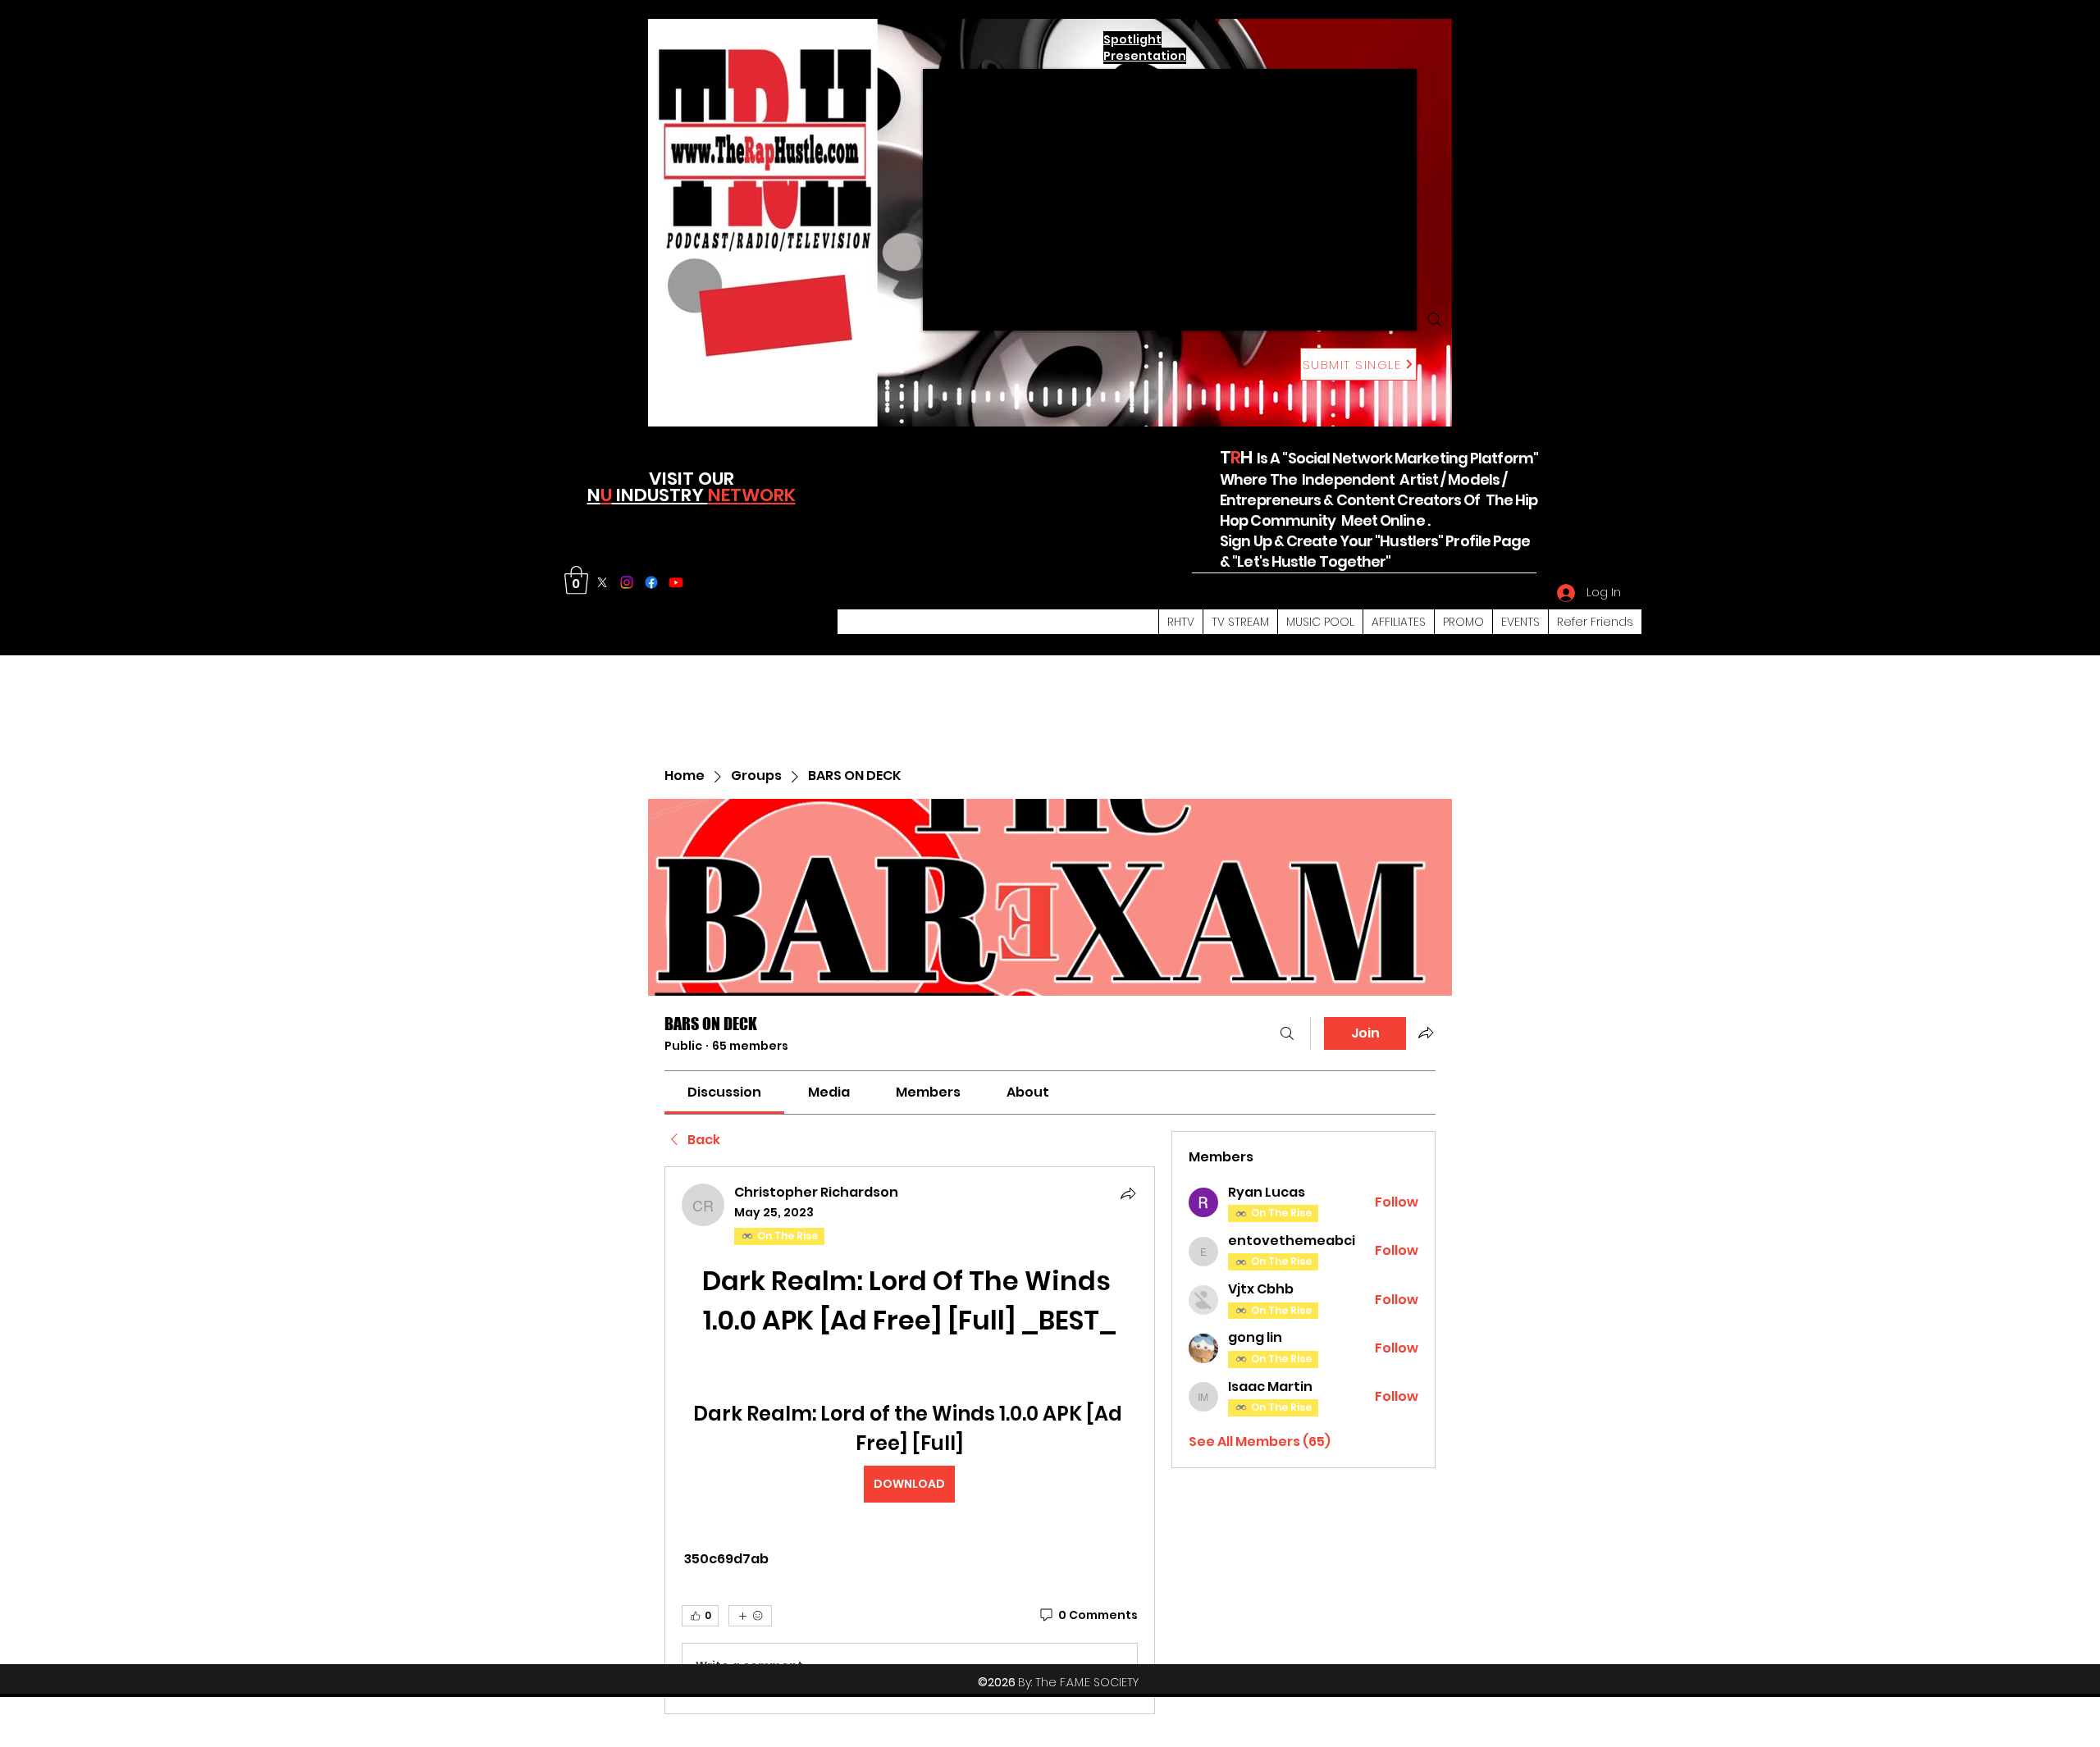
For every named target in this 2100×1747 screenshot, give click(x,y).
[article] (910, 1440)
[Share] (1128, 1193)
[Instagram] (627, 582)
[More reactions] (750, 1616)
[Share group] (1426, 1033)
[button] (576, 580)
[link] (724, 1092)
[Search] (1435, 320)
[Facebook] (651, 582)
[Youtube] (676, 582)
